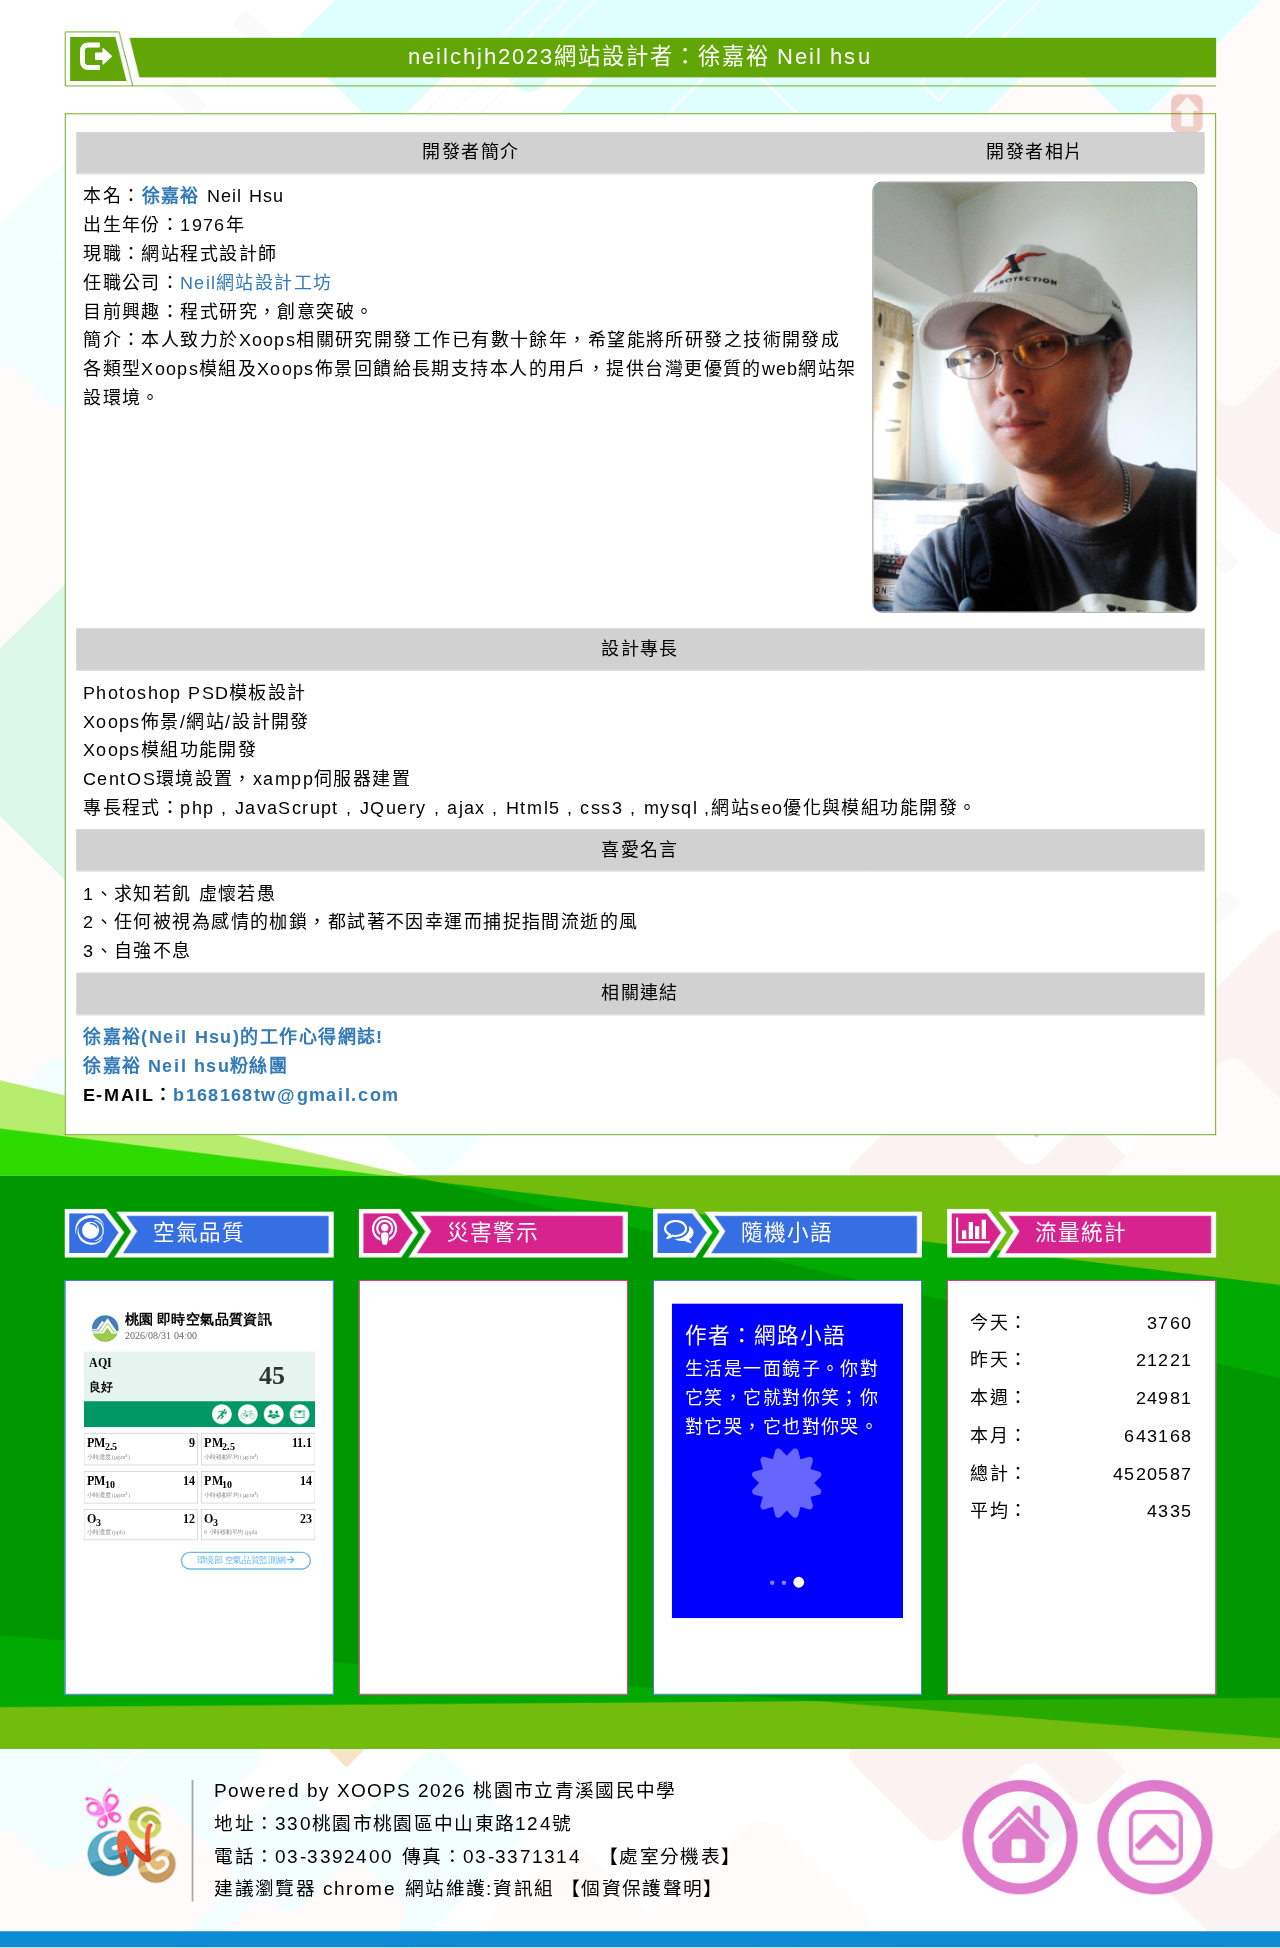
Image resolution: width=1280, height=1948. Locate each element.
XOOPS (374, 1790)
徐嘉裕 (171, 196)
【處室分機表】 (670, 1855)
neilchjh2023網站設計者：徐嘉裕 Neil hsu (639, 56)
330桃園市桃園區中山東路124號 (423, 1823)
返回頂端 (1155, 1837)
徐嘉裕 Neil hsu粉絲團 (185, 1066)
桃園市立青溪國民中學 (574, 1790)
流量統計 (1081, 1232)
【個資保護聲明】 (642, 1888)
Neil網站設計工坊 (256, 282)
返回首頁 (1020, 1837)
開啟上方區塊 (1186, 113)
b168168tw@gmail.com (286, 1095)
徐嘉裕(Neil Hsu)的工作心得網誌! (233, 1037)
